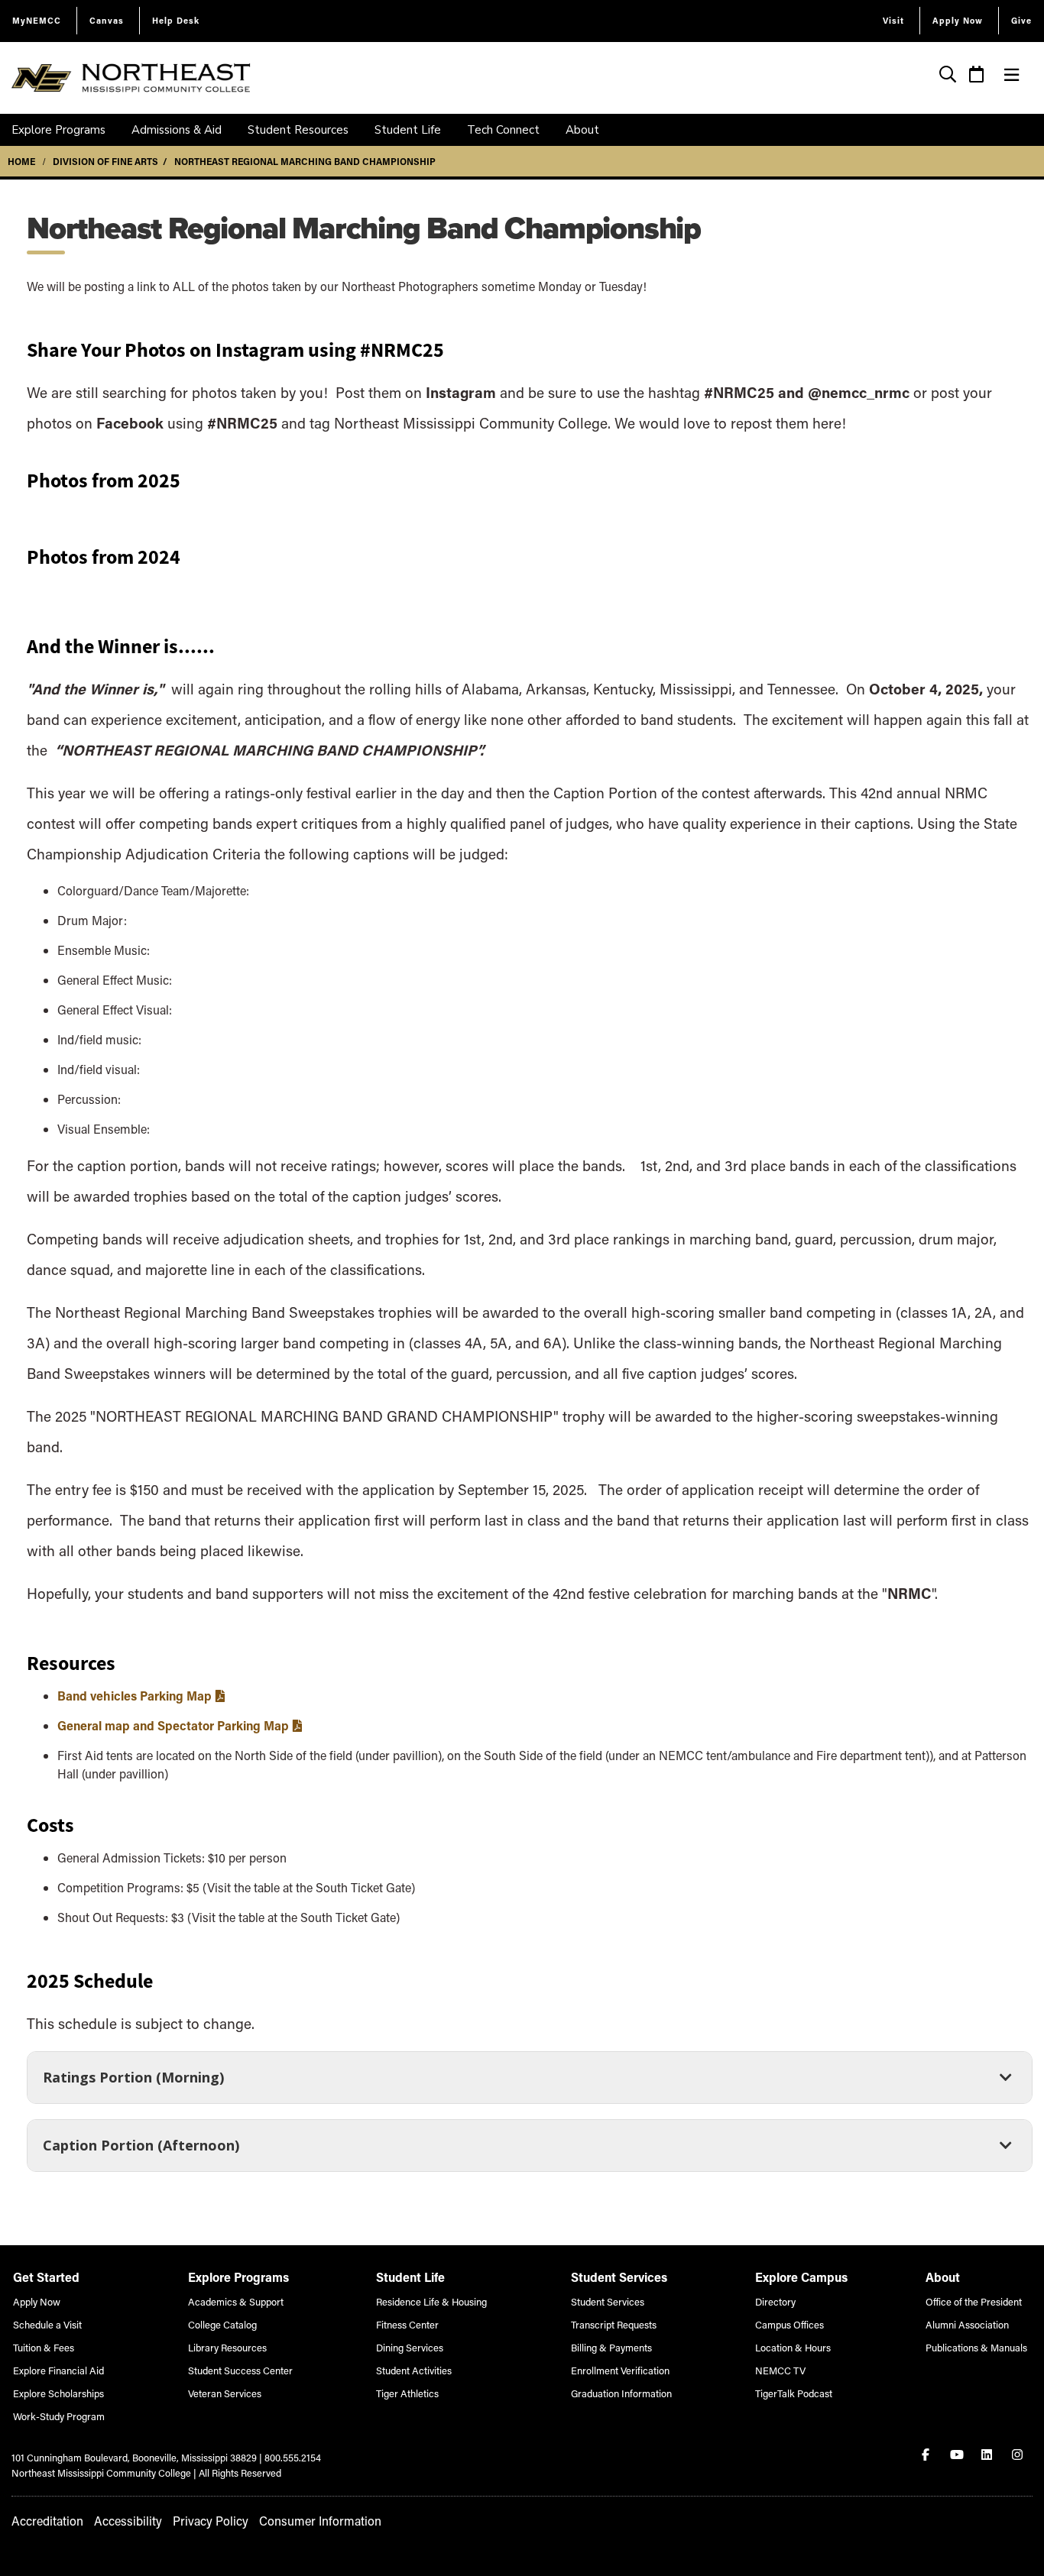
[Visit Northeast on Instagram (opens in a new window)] (1019, 2455)
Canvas (107, 20)
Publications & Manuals (976, 2347)
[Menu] (1012, 75)
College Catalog (222, 2324)
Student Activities (414, 2370)
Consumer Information (320, 2521)
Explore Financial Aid (58, 2370)
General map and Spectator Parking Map (173, 1725)
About (582, 130)
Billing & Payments (611, 2347)
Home (21, 161)
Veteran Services (225, 2393)
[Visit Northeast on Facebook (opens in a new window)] (927, 2455)
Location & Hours (793, 2347)
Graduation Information (621, 2393)
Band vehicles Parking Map (135, 1696)
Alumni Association (967, 2324)
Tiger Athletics (407, 2393)
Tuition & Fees (44, 2347)
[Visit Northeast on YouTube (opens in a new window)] (958, 2455)
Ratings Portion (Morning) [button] (133, 2082)
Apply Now (958, 20)
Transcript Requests (614, 2324)
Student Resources (298, 130)
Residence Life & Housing (431, 2301)
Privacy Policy (211, 2521)
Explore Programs (58, 130)
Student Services (608, 2301)
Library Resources (227, 2347)
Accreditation (47, 2521)
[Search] (948, 76)
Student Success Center (240, 2370)
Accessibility (128, 2521)
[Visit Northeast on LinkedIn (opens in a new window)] (988, 2455)
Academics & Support (236, 2301)
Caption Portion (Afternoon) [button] (141, 2150)
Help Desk (176, 20)
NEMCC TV (780, 2370)
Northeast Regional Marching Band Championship (305, 161)
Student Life (408, 130)
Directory (775, 2301)
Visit (893, 20)
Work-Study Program (59, 2416)
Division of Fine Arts (105, 161)
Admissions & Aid (177, 130)
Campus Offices (789, 2324)
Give (1021, 20)
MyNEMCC (37, 20)
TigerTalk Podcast (794, 2393)
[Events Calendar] (977, 76)
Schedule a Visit (47, 2324)
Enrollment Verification (620, 2370)
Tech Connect (503, 130)
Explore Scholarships (58, 2393)
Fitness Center (407, 2324)
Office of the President (974, 2301)
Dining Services (410, 2347)
